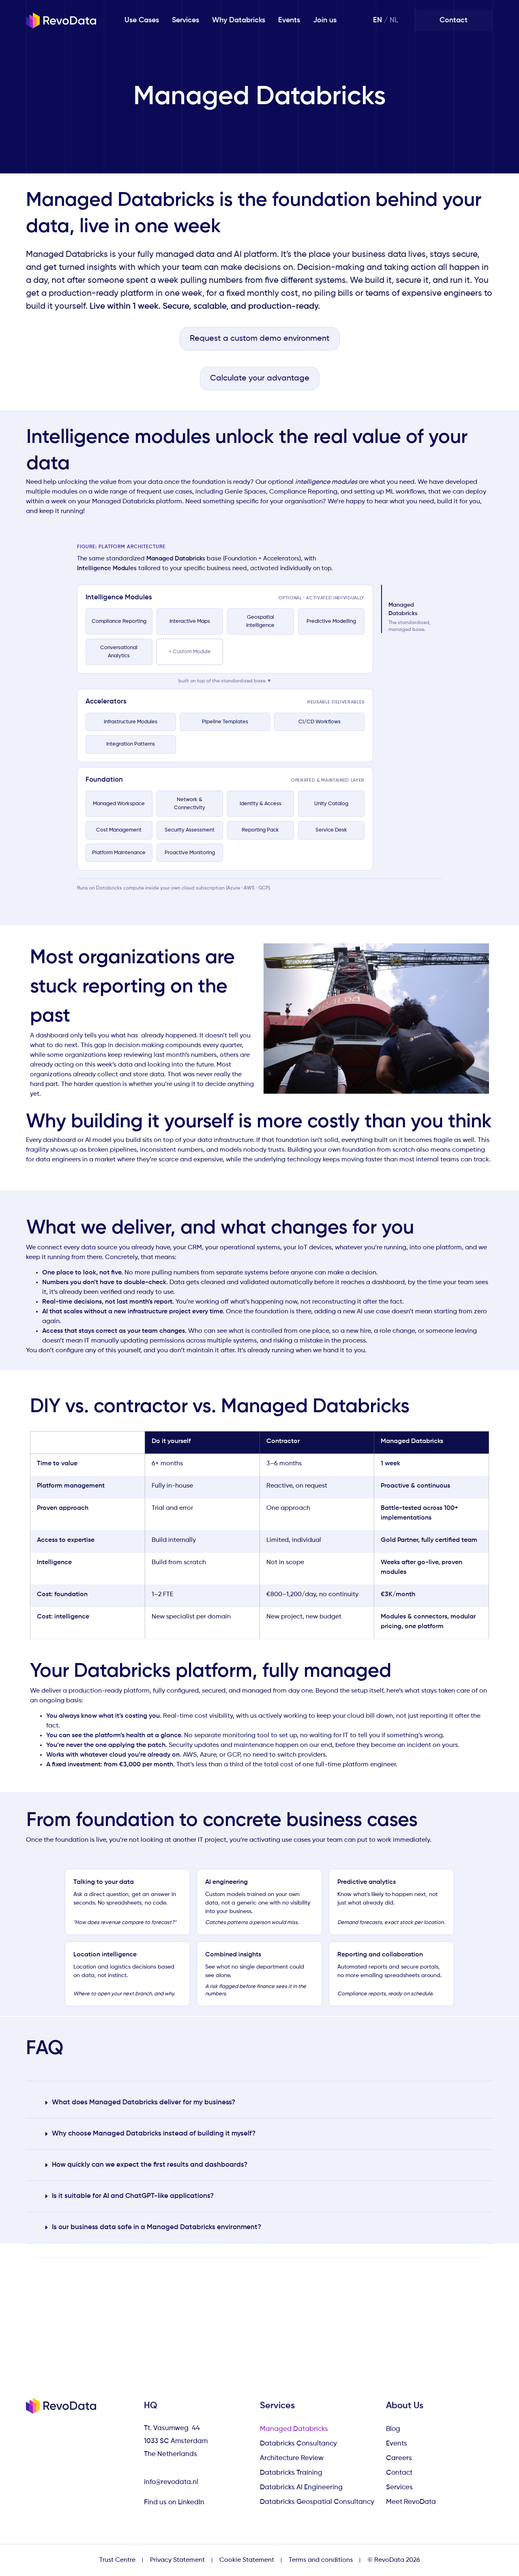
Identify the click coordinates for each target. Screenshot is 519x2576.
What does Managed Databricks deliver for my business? (144, 2102)
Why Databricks (239, 20)
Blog (393, 2429)
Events (289, 20)
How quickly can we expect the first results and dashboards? (150, 2165)
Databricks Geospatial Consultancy (317, 2502)
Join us (325, 20)
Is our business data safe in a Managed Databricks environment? (157, 2227)
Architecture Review (292, 2458)
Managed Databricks (294, 2429)
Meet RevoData (411, 2502)
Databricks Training (291, 2473)
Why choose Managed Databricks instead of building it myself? (154, 2134)
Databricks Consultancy (298, 2444)
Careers (399, 2458)
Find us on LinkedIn (175, 2502)
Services (186, 20)
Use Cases (142, 20)
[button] (259, 2103)
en (377, 20)
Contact (399, 2473)
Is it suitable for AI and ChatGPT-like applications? (133, 2196)
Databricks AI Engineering (301, 2487)
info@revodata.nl (171, 2482)
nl (394, 20)
